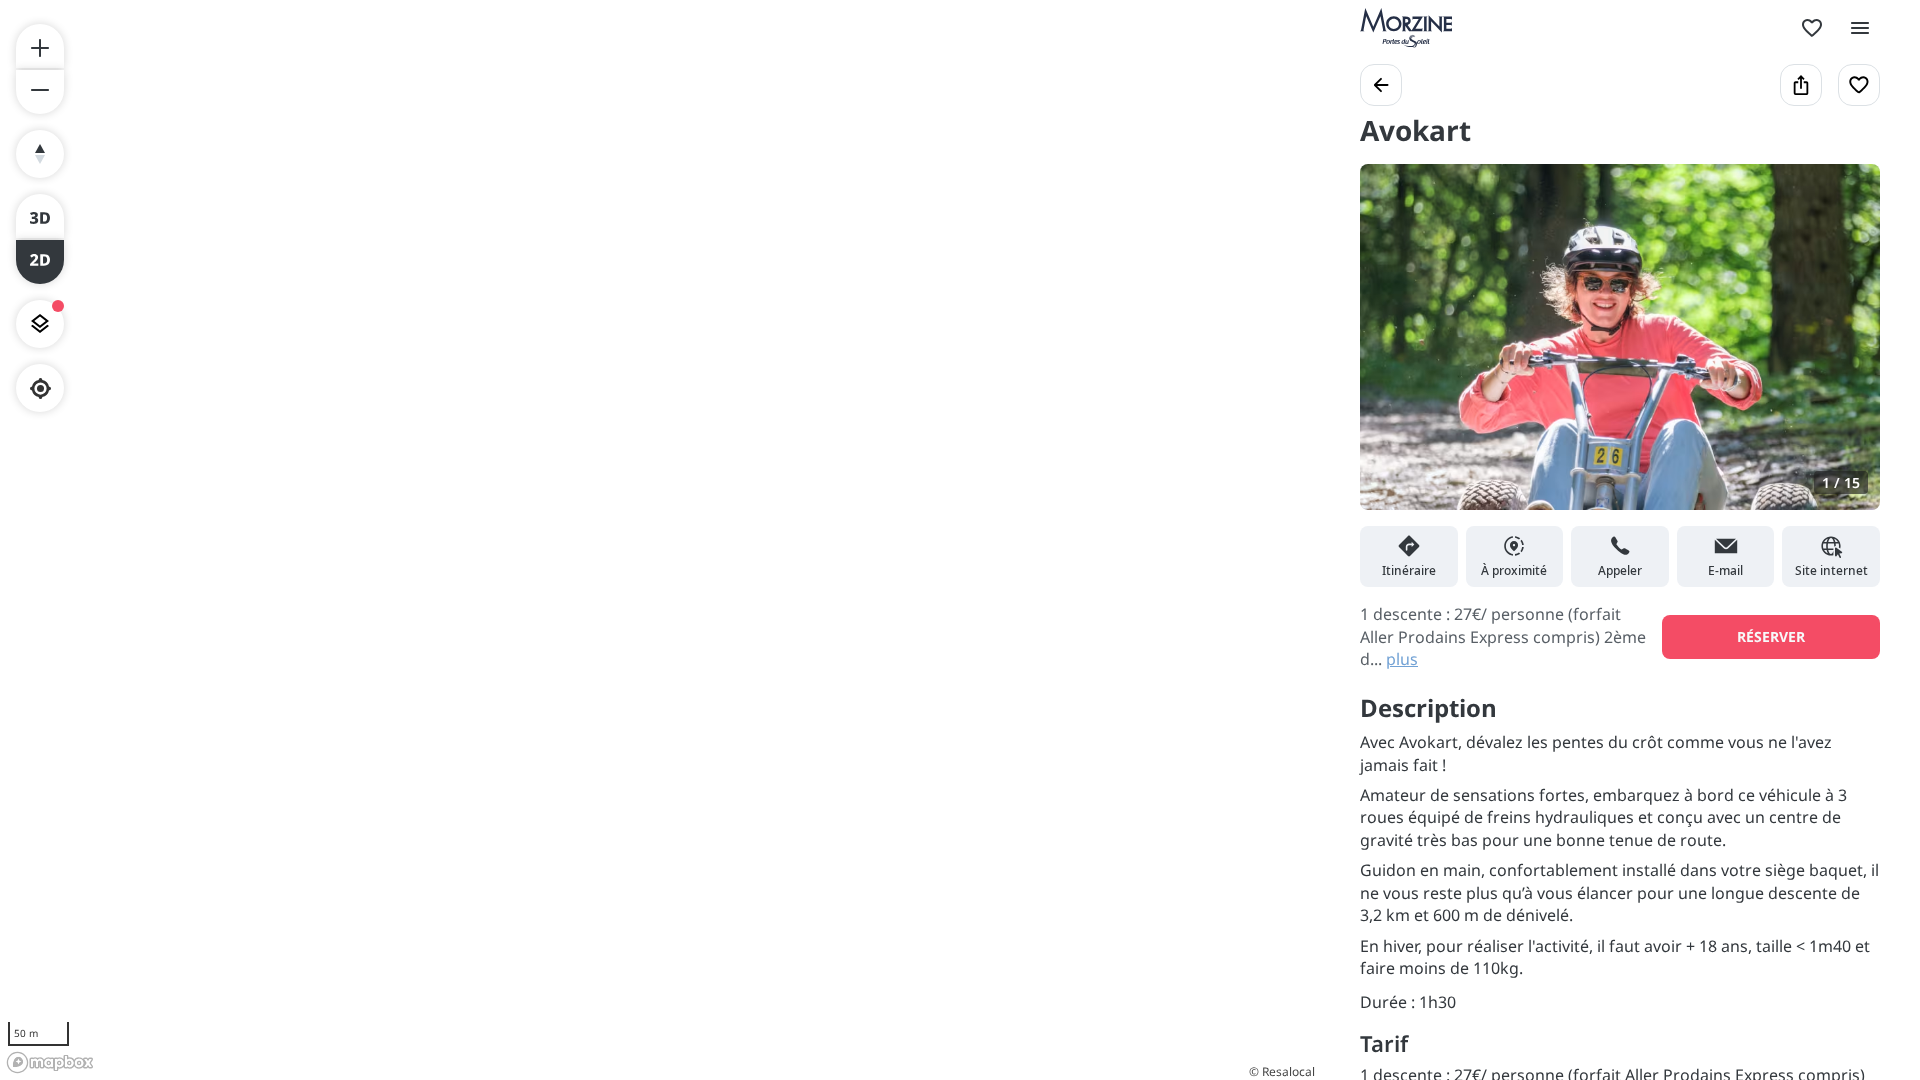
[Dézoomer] (40, 92)
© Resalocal (1282, 1071)
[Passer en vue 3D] (40, 216)
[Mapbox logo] (50, 1062)
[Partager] (1801, 85)
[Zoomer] (40, 46)
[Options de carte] (40, 324)
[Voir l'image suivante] (1844, 349)
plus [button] (1402, 659)
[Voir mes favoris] (1812, 28)
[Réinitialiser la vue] (40, 154)
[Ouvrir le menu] (1860, 28)
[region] (660, 540)
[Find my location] (40, 388)
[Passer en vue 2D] (40, 262)
